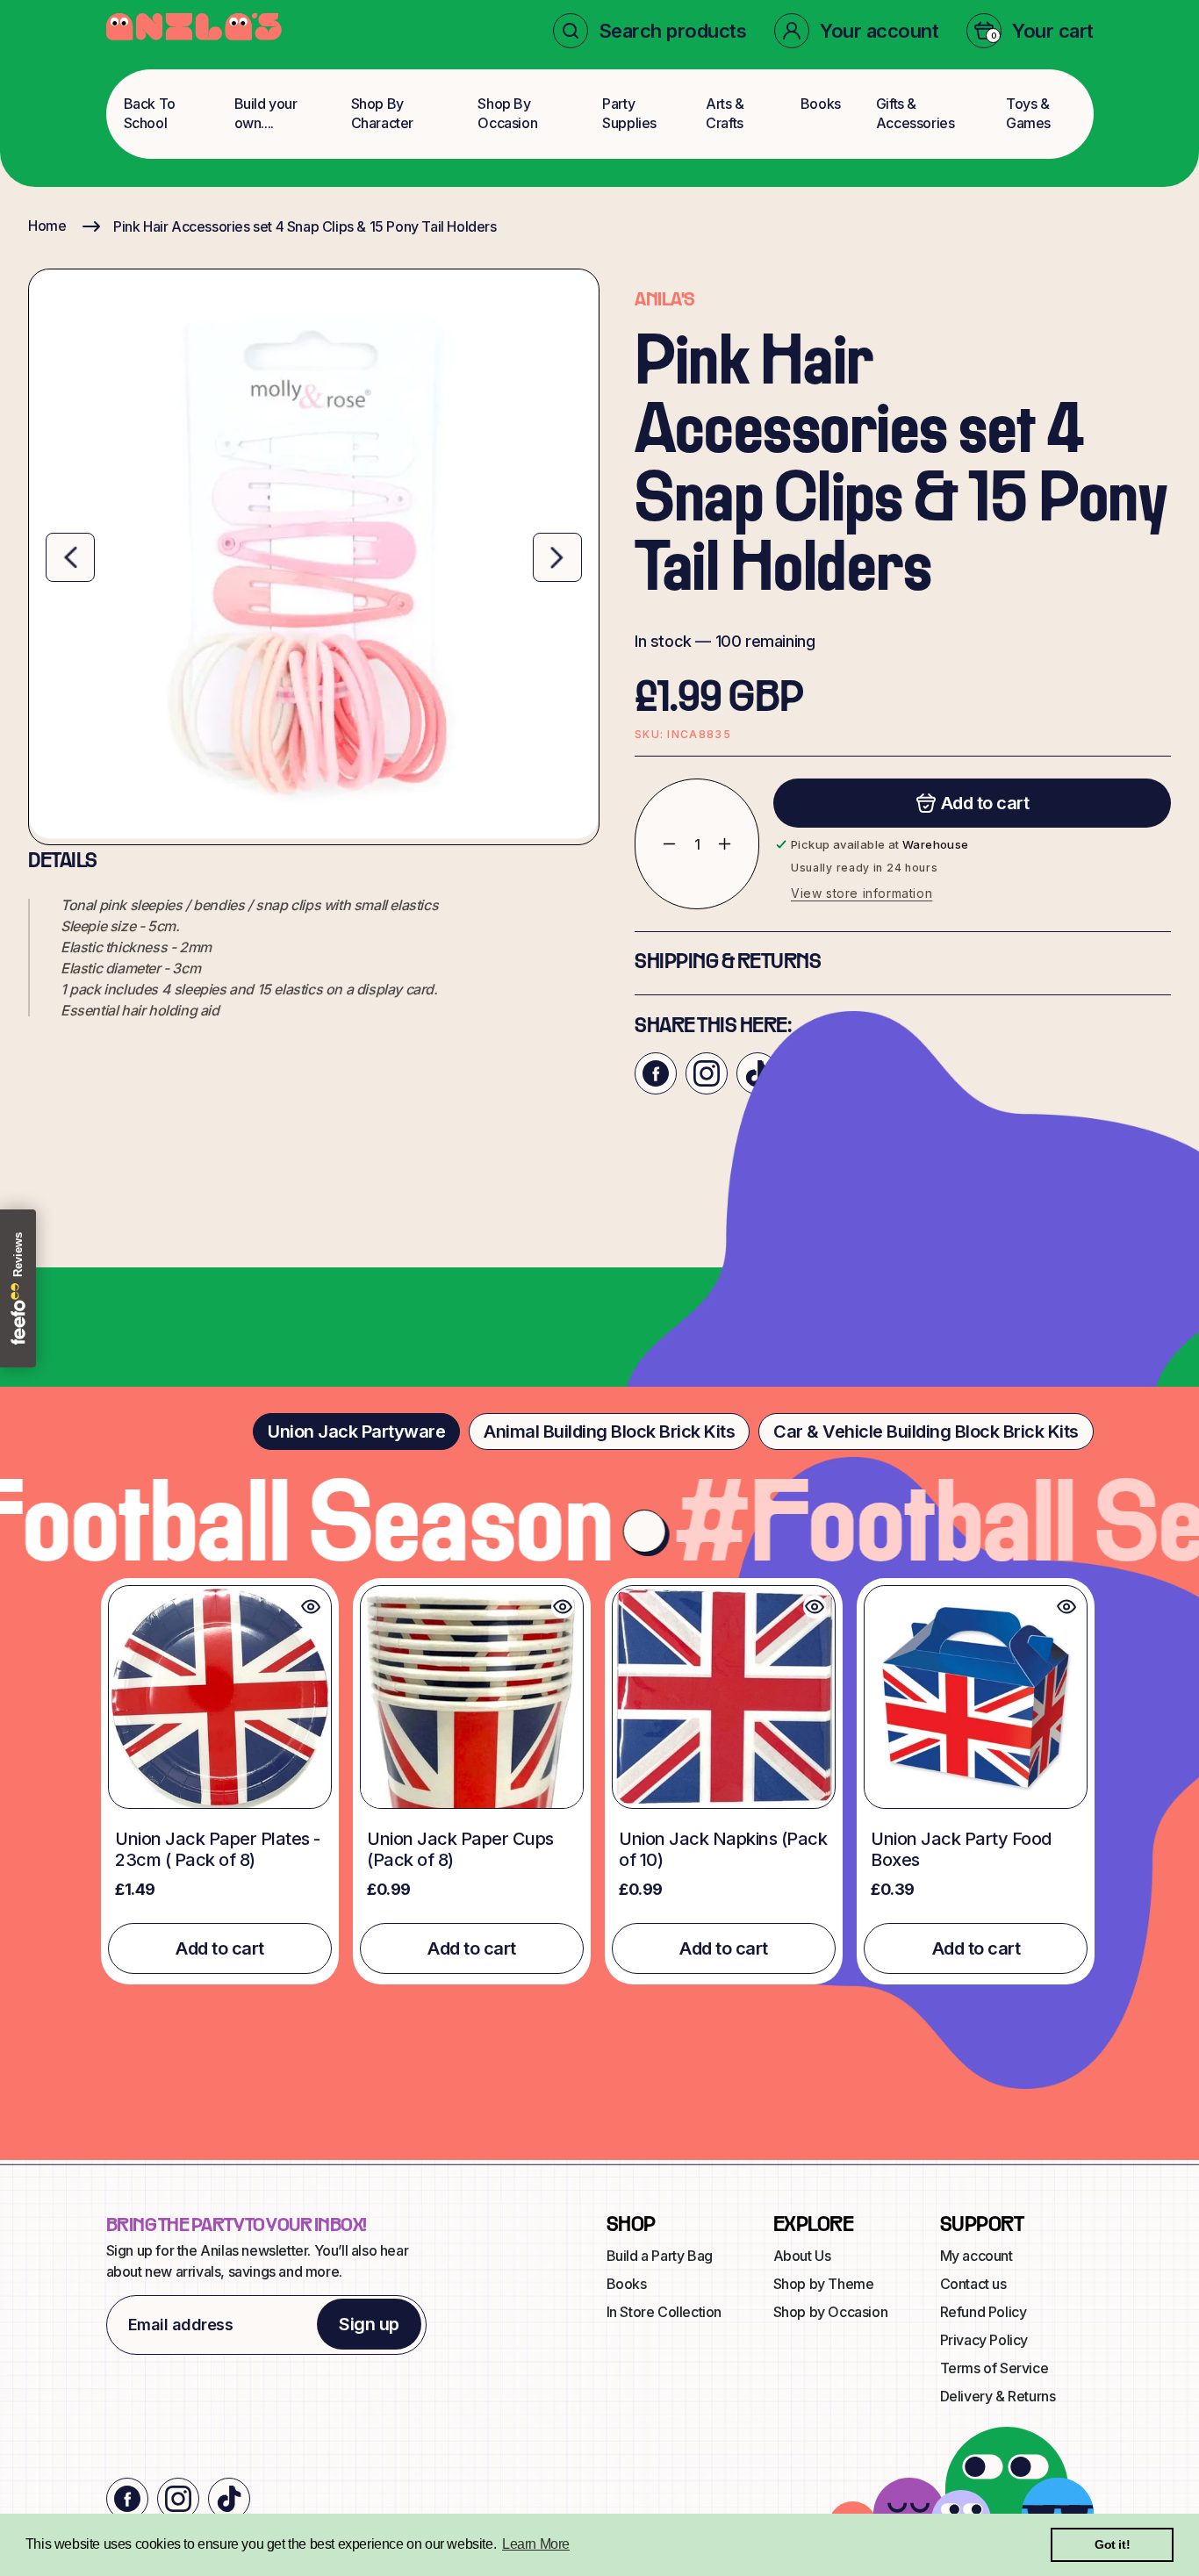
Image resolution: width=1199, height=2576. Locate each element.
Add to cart (220, 1948)
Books (821, 104)
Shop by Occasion (831, 2312)
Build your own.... (266, 113)
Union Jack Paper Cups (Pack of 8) (460, 1849)
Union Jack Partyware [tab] (356, 1432)
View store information (862, 893)
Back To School (150, 113)
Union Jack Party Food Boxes (961, 1849)
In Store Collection (664, 2312)
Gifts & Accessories (915, 113)
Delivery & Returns (998, 2396)
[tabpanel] (599, 1781)
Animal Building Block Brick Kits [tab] (609, 1432)
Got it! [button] (1112, 2544)
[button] (650, 31)
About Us (802, 2256)
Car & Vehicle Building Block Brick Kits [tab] (926, 1432)
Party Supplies (629, 113)
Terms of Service (994, 2368)
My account (976, 2256)
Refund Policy (984, 2312)
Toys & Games (1028, 113)
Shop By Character (382, 113)
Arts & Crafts (725, 113)
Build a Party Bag (660, 2256)
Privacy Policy (984, 2340)
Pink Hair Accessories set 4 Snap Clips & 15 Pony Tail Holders (305, 226)
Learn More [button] (536, 2544)
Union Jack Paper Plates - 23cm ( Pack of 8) (218, 1849)
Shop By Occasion (507, 113)
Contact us (973, 2284)
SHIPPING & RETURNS (728, 963)
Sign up (369, 2324)
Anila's (664, 300)
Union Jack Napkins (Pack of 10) (723, 1849)
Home (47, 226)
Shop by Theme (824, 2284)
